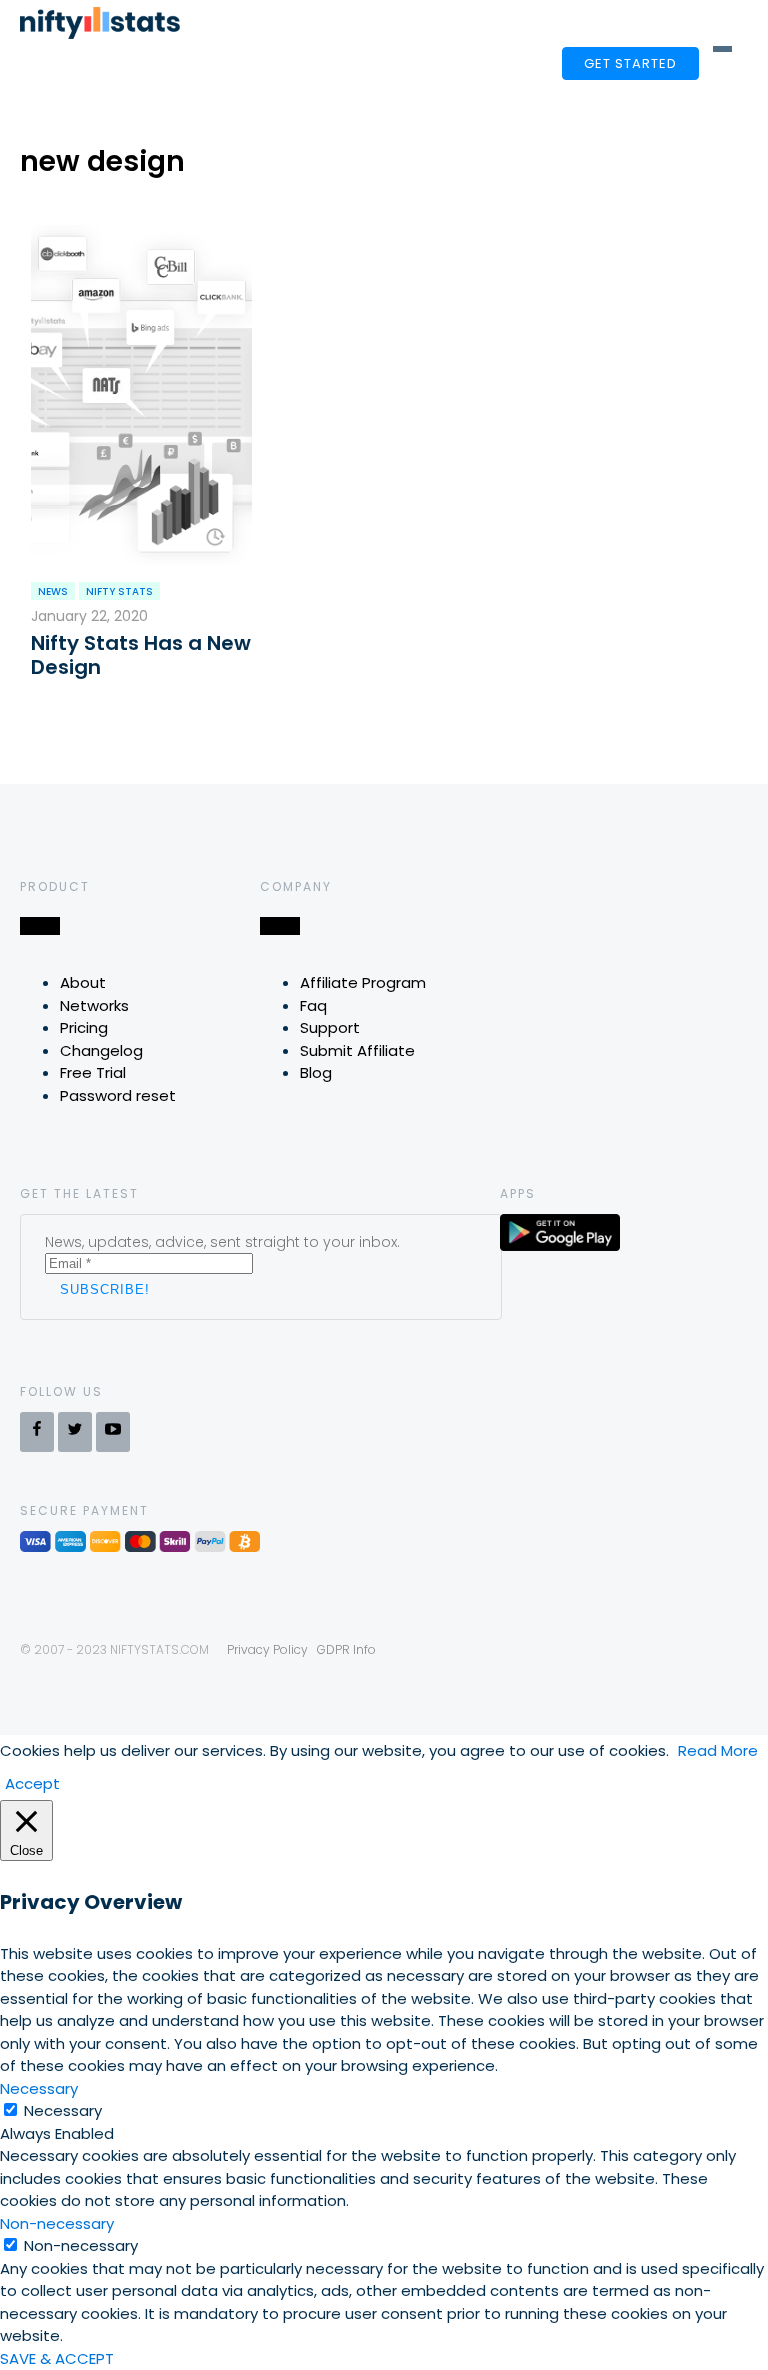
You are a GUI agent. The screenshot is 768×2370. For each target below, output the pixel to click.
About (83, 982)
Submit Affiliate (357, 1050)
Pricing (84, 1027)
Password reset (118, 1095)
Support (330, 1027)
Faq (313, 1005)
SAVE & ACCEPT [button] (57, 2358)
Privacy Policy (267, 1649)
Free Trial (93, 1072)
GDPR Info (346, 1649)
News (53, 591)
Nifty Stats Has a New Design (141, 655)
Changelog (101, 1050)
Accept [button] (32, 1783)
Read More (718, 1750)
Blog (316, 1072)
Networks (94, 1005)
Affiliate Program (363, 982)
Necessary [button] (39, 2088)
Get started (630, 63)
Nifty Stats (119, 591)
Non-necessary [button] (57, 2223)
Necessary (63, 2110)
